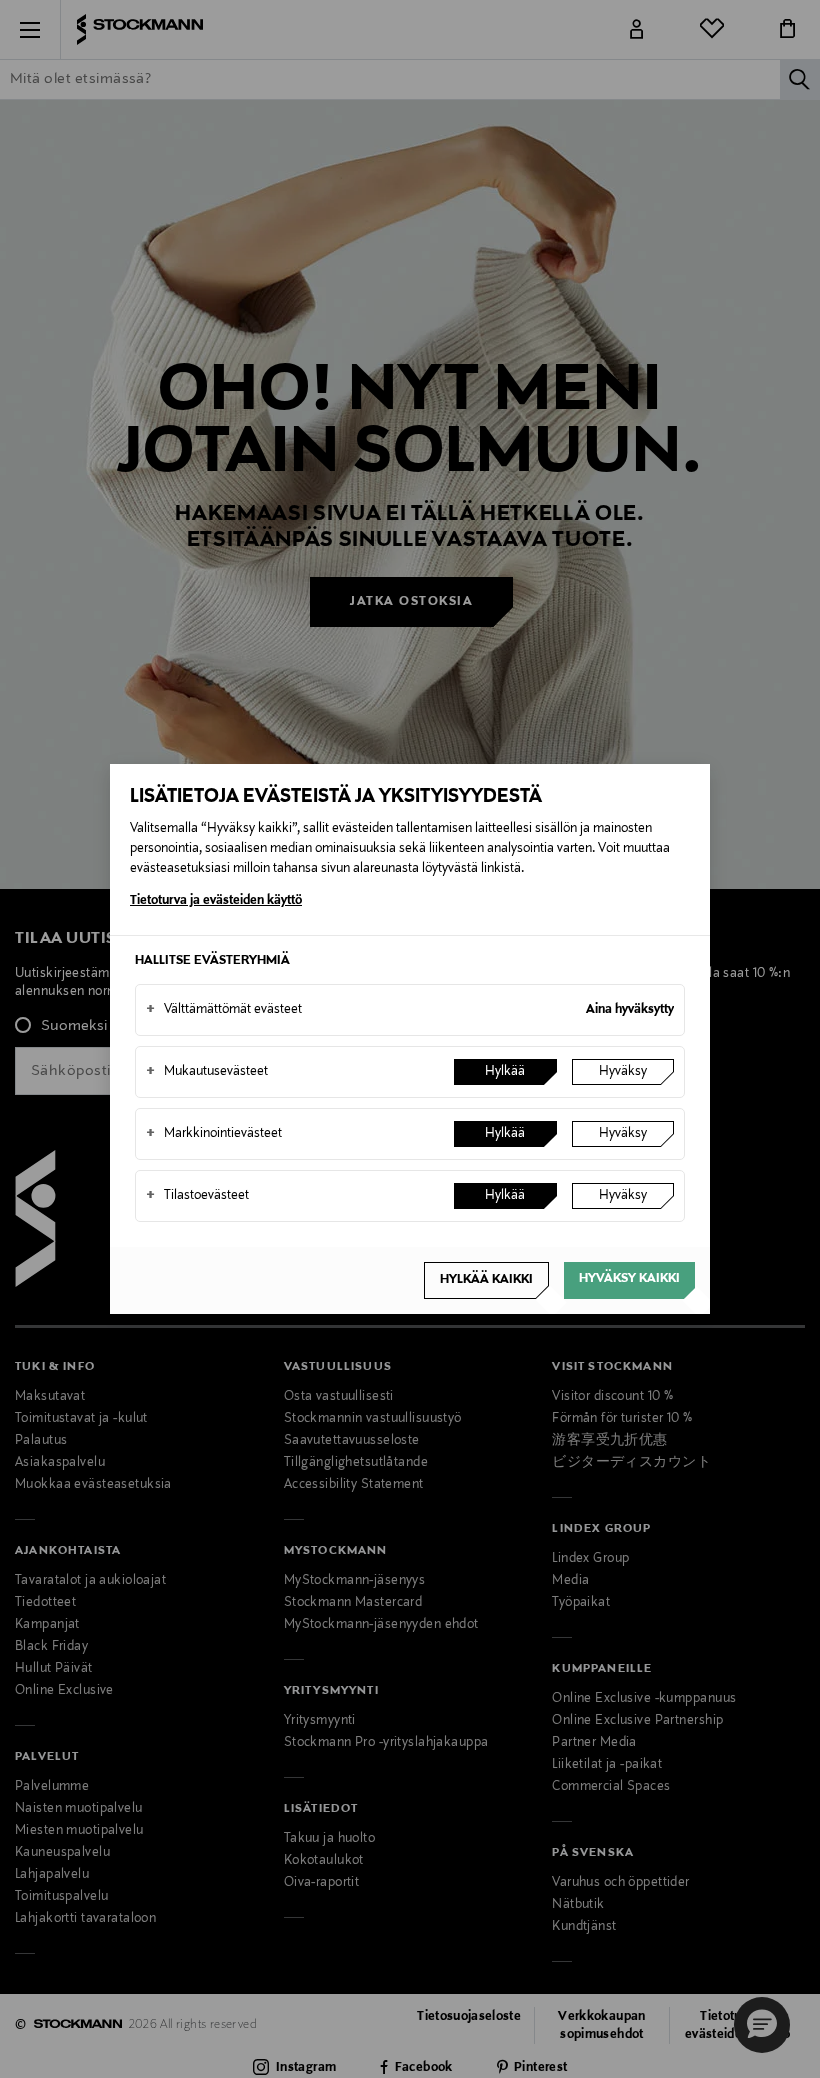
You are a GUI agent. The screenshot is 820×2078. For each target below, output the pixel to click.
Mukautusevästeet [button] (207, 1072)
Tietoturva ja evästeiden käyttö (216, 901)
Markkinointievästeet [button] (214, 1134)
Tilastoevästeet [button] (197, 1196)
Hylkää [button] (505, 1072)
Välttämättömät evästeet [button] (224, 1010)
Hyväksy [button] (623, 1072)
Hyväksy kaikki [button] (629, 1279)
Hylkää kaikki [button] (486, 1280)
